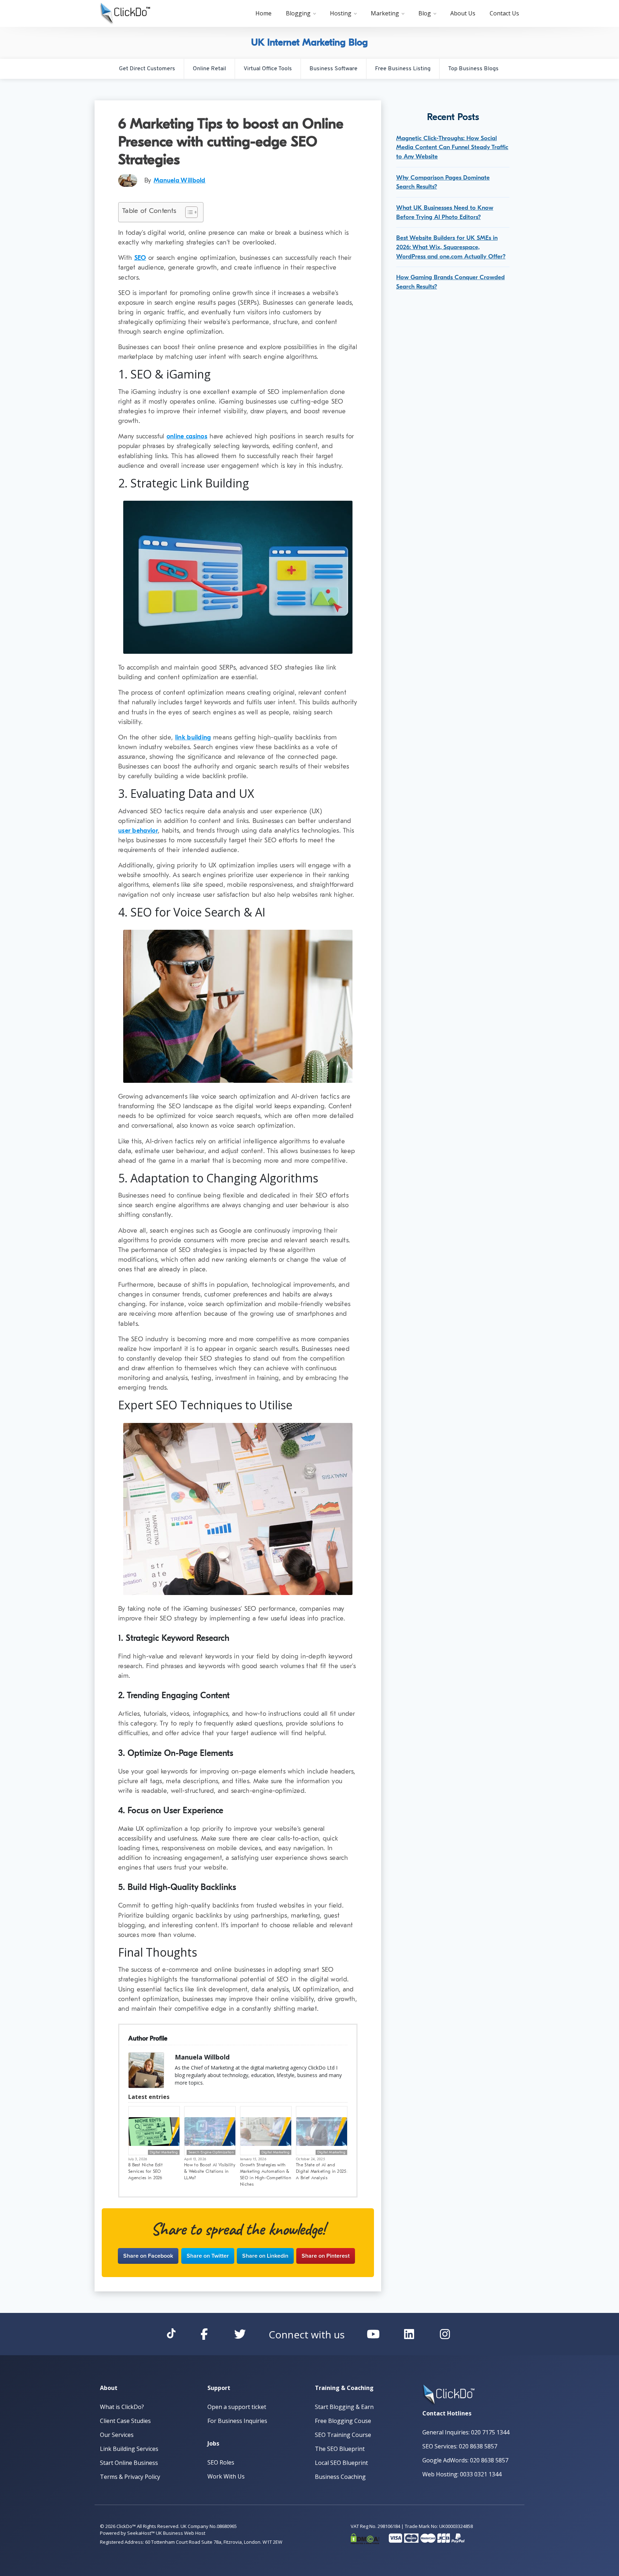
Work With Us (226, 2476)
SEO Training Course (343, 2435)
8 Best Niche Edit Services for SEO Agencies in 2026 (145, 2171)
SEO (140, 258)
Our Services (117, 2435)
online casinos (187, 436)
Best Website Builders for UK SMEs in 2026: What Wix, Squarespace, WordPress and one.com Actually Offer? (451, 247)
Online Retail (209, 69)
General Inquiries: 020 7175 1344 (466, 2432)
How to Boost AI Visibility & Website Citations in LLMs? (210, 2171)
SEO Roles (221, 2462)
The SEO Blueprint (340, 2449)
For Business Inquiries (237, 2421)
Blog (425, 13)
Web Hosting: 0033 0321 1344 (462, 2474)
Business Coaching (340, 2477)
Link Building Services (129, 2449)
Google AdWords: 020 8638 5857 (465, 2460)
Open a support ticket (237, 2407)
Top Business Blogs (473, 69)
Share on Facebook (148, 2256)
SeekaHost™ (141, 2533)
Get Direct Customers (147, 69)
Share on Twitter (208, 2256)
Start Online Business (129, 2463)
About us (463, 13)
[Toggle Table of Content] (188, 212)
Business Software (334, 69)
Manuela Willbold (180, 180)
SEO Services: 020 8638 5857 (460, 2446)
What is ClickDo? (122, 2407)
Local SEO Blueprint (341, 2463)
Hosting (341, 13)
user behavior (138, 831)
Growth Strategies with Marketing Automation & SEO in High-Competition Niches (266, 2175)
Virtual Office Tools (268, 69)
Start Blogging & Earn (344, 2407)
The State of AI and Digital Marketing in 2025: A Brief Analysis (322, 2171)
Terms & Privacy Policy (130, 2477)
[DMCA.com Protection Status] (365, 2537)
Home (263, 13)
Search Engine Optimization (211, 2152)
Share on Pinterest (326, 2256)
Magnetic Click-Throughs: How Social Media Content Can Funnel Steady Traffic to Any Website (452, 147)
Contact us (504, 13)
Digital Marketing (164, 2152)
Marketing (385, 13)
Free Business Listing (403, 69)
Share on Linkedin (265, 2256)
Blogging (298, 13)
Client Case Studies (125, 2421)
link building (193, 737)
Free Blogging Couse (343, 2421)
